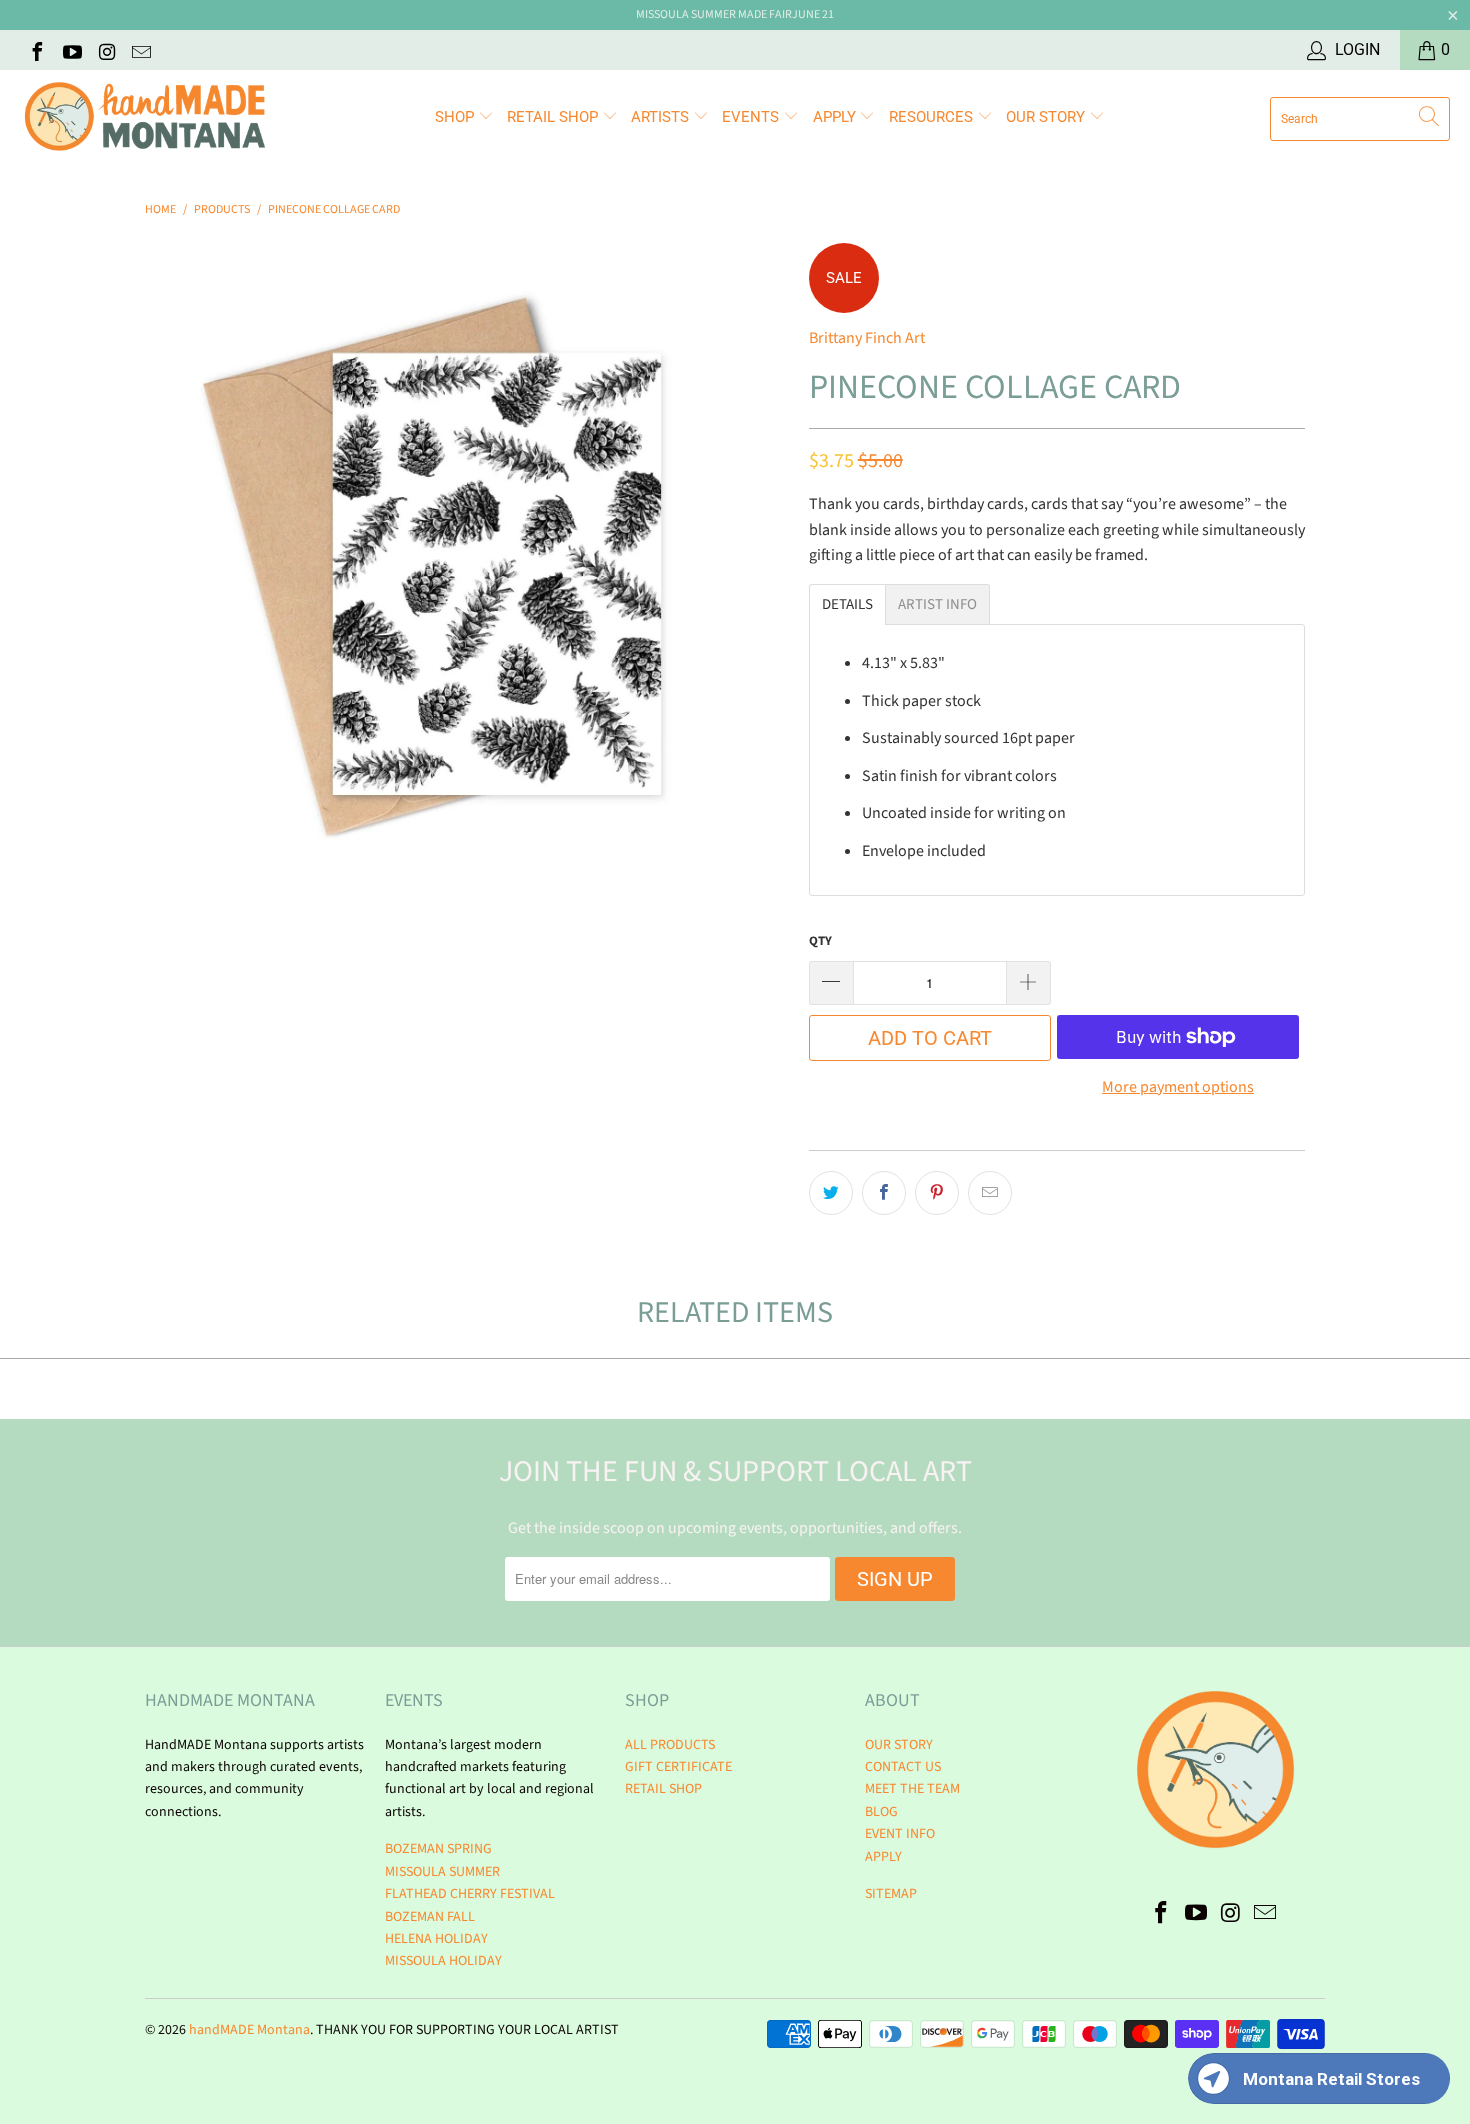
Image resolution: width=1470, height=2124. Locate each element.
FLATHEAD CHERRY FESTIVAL (470, 1894)
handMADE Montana (249, 2030)
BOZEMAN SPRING (438, 1849)
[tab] (847, 604)
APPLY (836, 117)
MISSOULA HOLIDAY (443, 1961)
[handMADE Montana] (145, 118)
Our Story (1047, 117)
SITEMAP (891, 1894)
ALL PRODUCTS (670, 1745)
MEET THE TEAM (912, 1789)
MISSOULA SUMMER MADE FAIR (714, 14)
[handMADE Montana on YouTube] (71, 50)
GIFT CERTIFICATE (678, 1767)
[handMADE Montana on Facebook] (36, 50)
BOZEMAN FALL (430, 1917)
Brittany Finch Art (867, 338)
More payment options (1178, 1087)
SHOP (456, 117)
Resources (933, 117)
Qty (820, 941)
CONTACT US (903, 1767)
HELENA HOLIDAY (436, 1939)
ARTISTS (662, 117)
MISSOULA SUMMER (442, 1872)
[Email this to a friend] (990, 1193)
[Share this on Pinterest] (937, 1193)
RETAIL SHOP (554, 117)
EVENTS (752, 117)
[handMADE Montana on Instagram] (106, 50)
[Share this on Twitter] (831, 1193)
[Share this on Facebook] (884, 1193)
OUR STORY (899, 1745)
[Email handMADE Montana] (141, 50)
